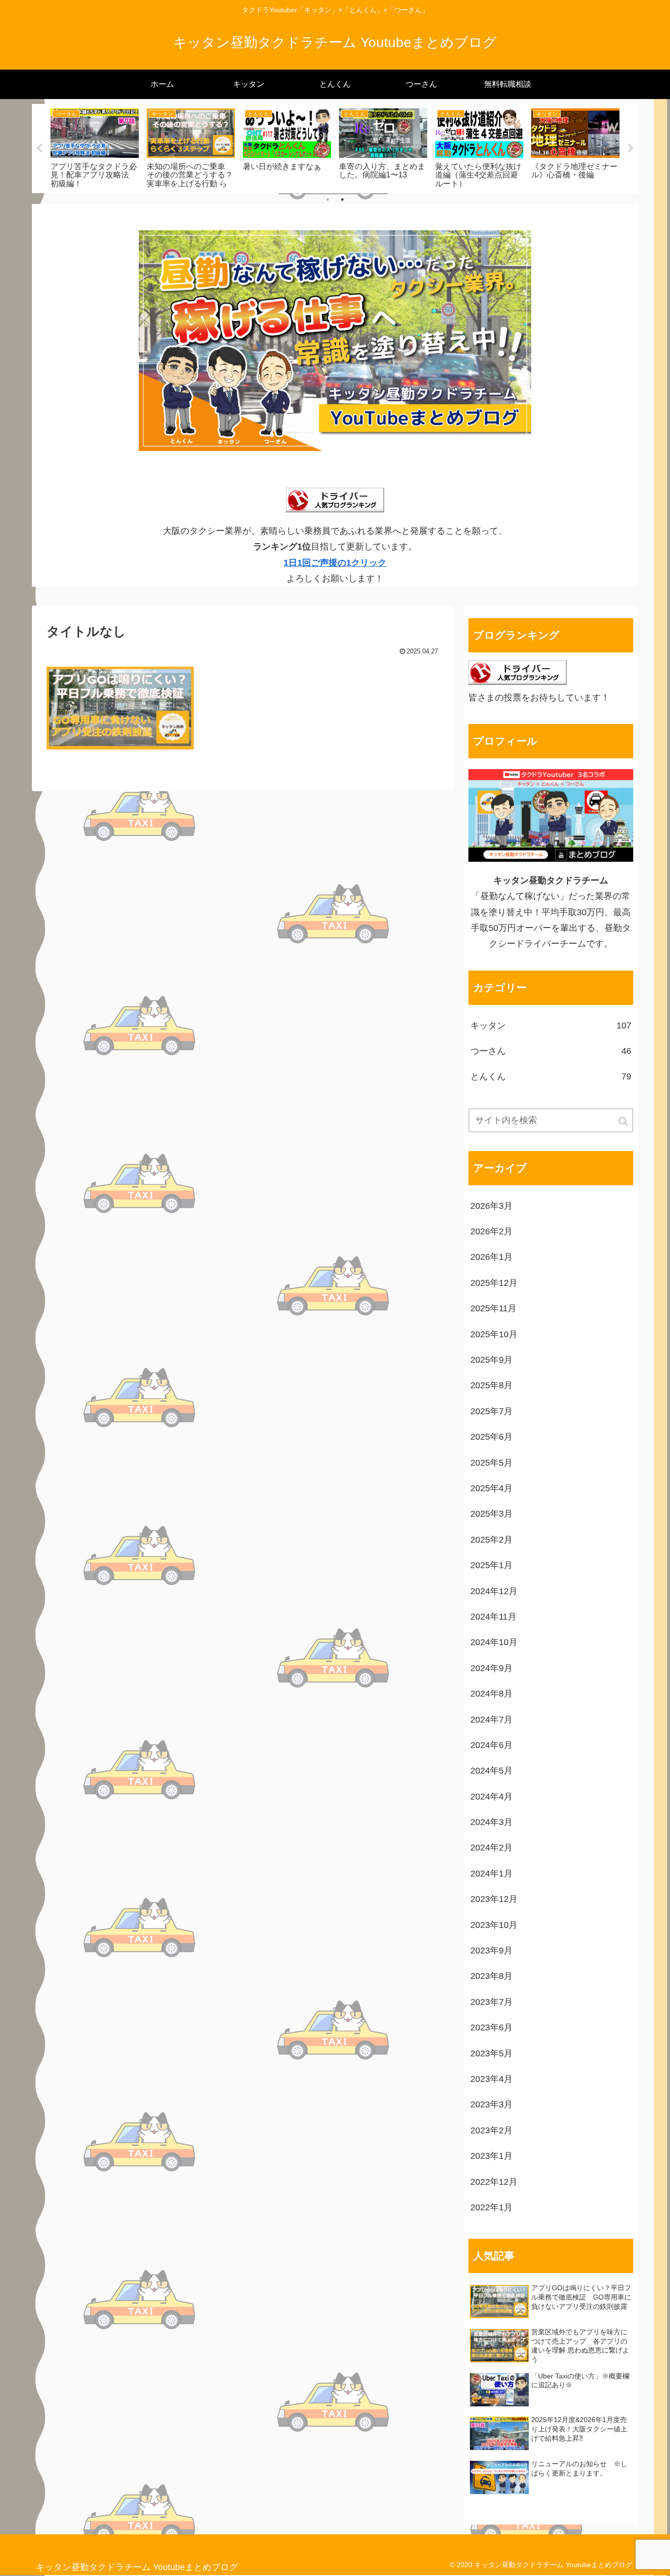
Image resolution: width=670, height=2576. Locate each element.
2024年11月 (493, 1617)
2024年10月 (494, 1642)
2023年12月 (494, 1899)
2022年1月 (491, 2207)
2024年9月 (491, 1668)
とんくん (551, 1076)
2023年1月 (491, 2156)
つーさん (551, 1051)
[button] (624, 1121)
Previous (39, 149)
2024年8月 (491, 1694)
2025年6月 (491, 1437)
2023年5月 (491, 2053)
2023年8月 (491, 1976)
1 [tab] (328, 200)
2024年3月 (491, 1822)
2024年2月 (491, 1848)
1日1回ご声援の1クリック (335, 563)
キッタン (551, 1025)
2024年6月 (491, 1745)
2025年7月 (491, 1411)
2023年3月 (491, 2104)
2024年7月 (491, 1720)
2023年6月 (491, 2027)
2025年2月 (491, 1540)
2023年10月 (494, 1925)
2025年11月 (493, 1308)
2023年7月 (491, 2002)
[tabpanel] (95, 147)
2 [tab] (342, 200)
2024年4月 (491, 1797)
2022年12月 (494, 2182)
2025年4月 (491, 1488)
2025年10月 (494, 1334)
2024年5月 (491, 1771)
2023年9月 (491, 1951)
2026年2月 (491, 1231)
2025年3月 (491, 1514)
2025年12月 (494, 1283)
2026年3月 (491, 1206)
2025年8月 (491, 1385)
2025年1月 (491, 1565)
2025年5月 (491, 1463)
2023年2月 (491, 2130)
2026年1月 (491, 1257)
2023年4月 (491, 2079)
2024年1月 (491, 1874)
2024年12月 (494, 1591)
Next (631, 149)
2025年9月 (491, 1360)
